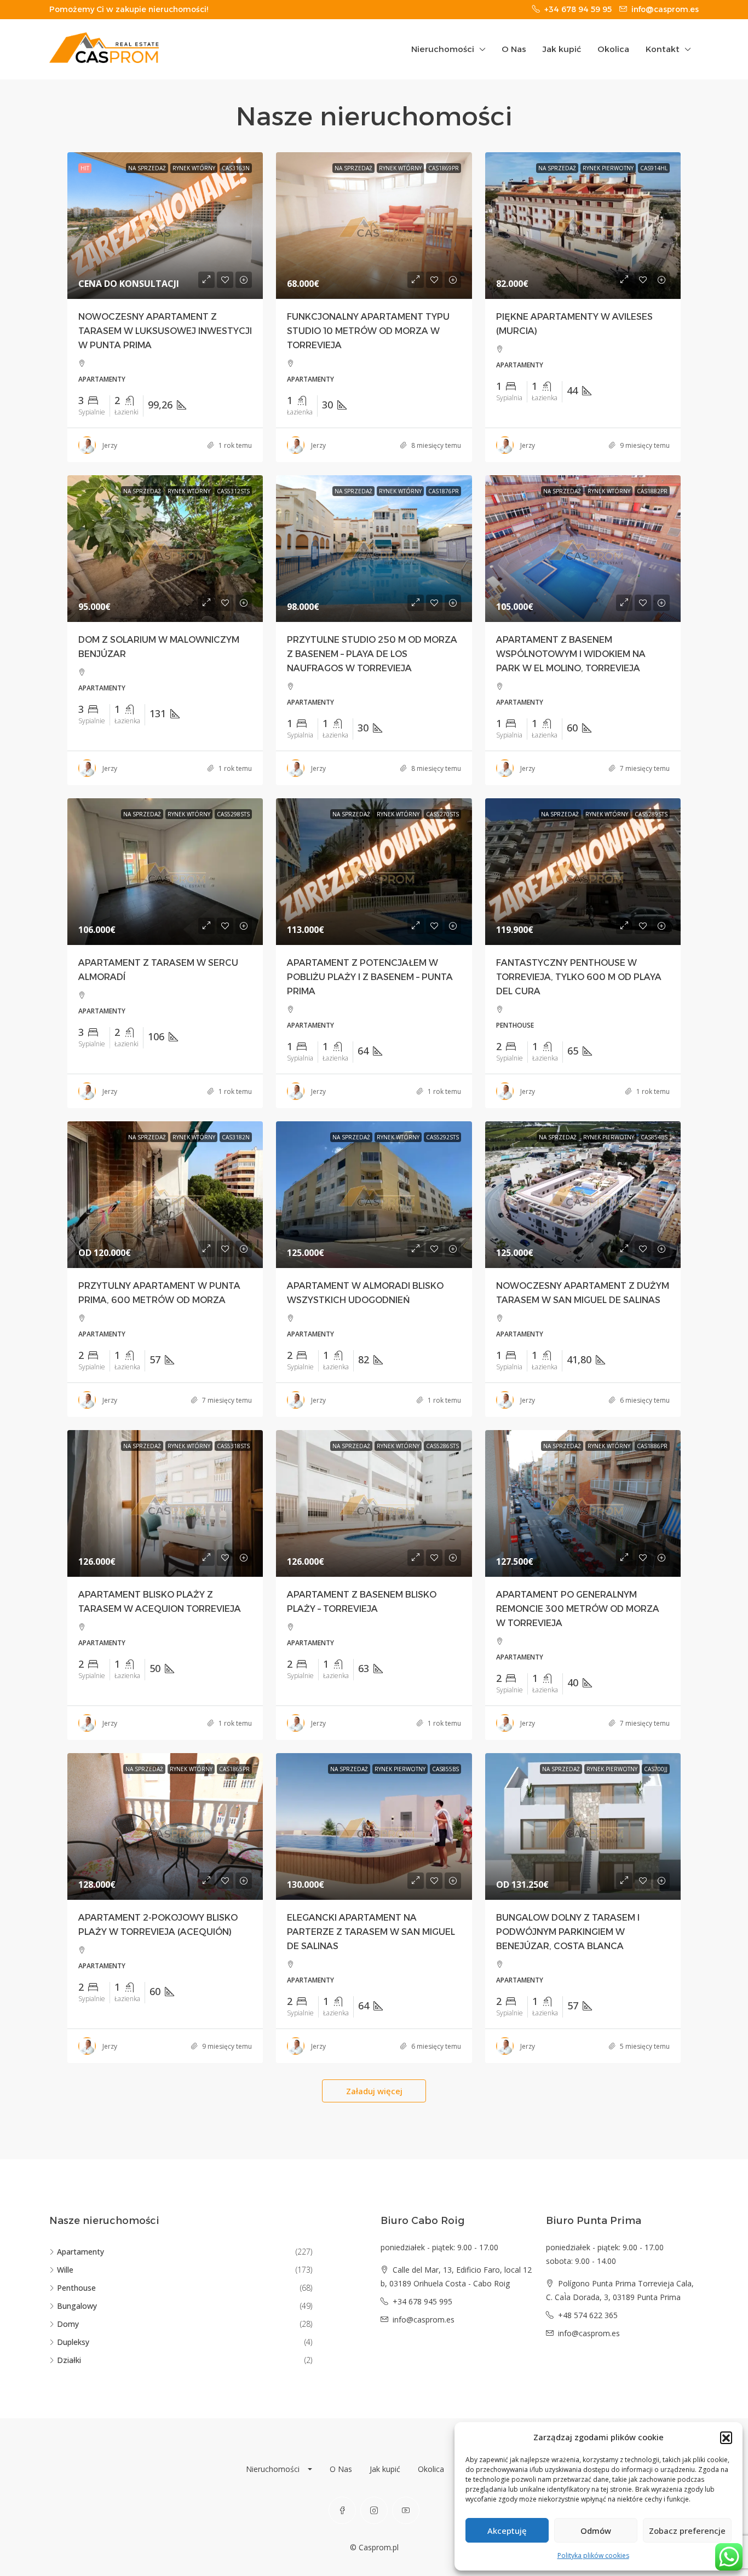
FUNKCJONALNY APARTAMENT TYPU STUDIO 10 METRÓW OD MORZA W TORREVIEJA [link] (368, 331)
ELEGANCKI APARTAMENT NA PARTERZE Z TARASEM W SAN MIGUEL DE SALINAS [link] (371, 1932)
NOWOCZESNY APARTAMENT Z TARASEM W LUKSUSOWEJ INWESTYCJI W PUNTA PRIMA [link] (165, 331)
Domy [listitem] (68, 2324)
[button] (726, 2437)
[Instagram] (374, 2510)
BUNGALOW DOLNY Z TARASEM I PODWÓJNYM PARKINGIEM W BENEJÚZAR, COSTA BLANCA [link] (568, 1932)
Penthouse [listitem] (76, 2288)
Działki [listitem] (69, 2360)
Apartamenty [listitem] (80, 2252)
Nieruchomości (443, 49)
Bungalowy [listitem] (77, 2306)
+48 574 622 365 (588, 2315)
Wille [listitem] (65, 2270)
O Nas (514, 49)
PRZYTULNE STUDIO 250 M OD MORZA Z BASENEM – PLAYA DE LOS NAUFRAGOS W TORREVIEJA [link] (372, 654)
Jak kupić (562, 49)
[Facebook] (342, 2510)
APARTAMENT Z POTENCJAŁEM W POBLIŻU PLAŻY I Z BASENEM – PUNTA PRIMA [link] (370, 977)
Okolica (613, 49)
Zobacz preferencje (687, 2531)
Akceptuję (507, 2531)
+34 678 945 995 (422, 2301)
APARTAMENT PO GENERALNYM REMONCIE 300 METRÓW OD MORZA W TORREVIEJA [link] (578, 1609)
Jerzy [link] (110, 445)
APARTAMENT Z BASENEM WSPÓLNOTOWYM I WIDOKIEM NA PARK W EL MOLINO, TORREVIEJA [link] (571, 654)
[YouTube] (406, 2510)
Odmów (596, 2531)
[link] (165, 226)
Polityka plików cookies (593, 2555)
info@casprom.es (424, 2319)
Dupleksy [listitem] (73, 2342)
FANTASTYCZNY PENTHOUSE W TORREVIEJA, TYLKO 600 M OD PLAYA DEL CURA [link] (579, 977)
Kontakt (663, 49)
